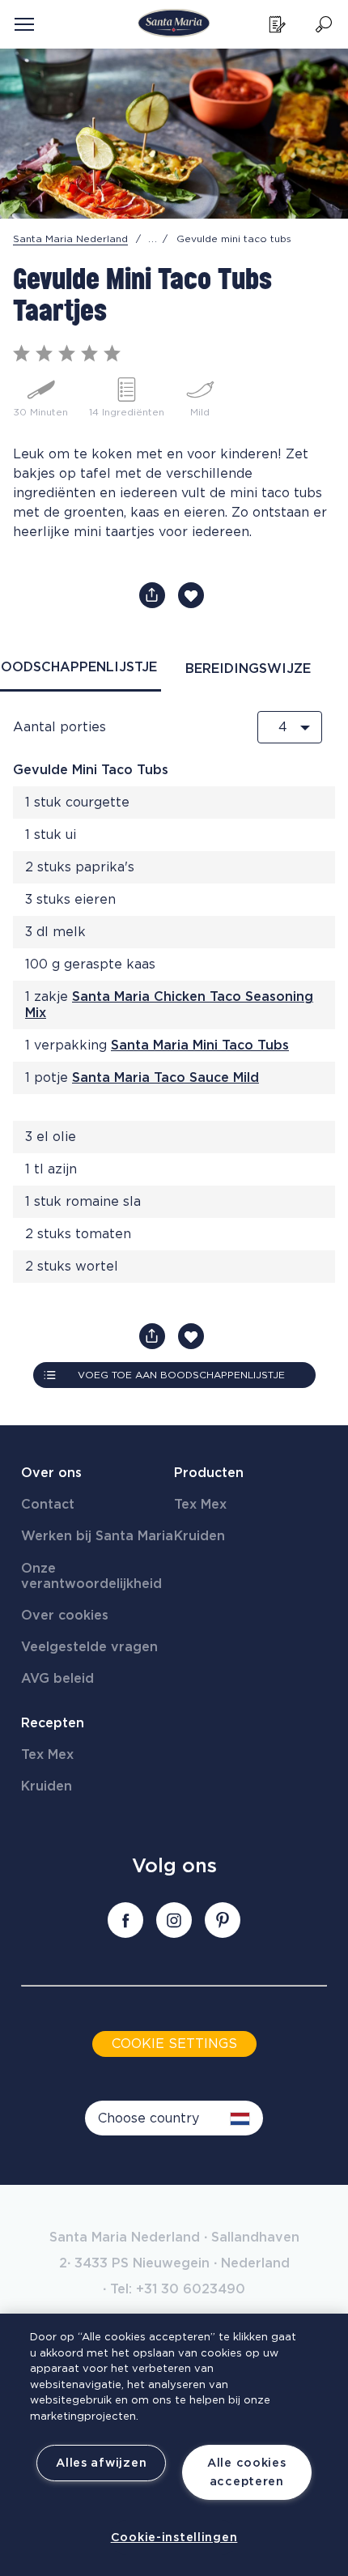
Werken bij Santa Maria (97, 1536)
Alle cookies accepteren (247, 2472)
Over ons (51, 1473)
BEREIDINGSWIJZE (248, 669)
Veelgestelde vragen (89, 1647)
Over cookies (65, 1616)
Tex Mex (200, 1505)
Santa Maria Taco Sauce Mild (166, 1078)
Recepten (53, 1723)
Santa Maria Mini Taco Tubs (200, 1045)
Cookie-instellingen (174, 2538)
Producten (209, 1473)
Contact (48, 1505)
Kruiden (199, 1536)
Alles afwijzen (101, 2463)
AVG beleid (57, 1679)
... (153, 239)
